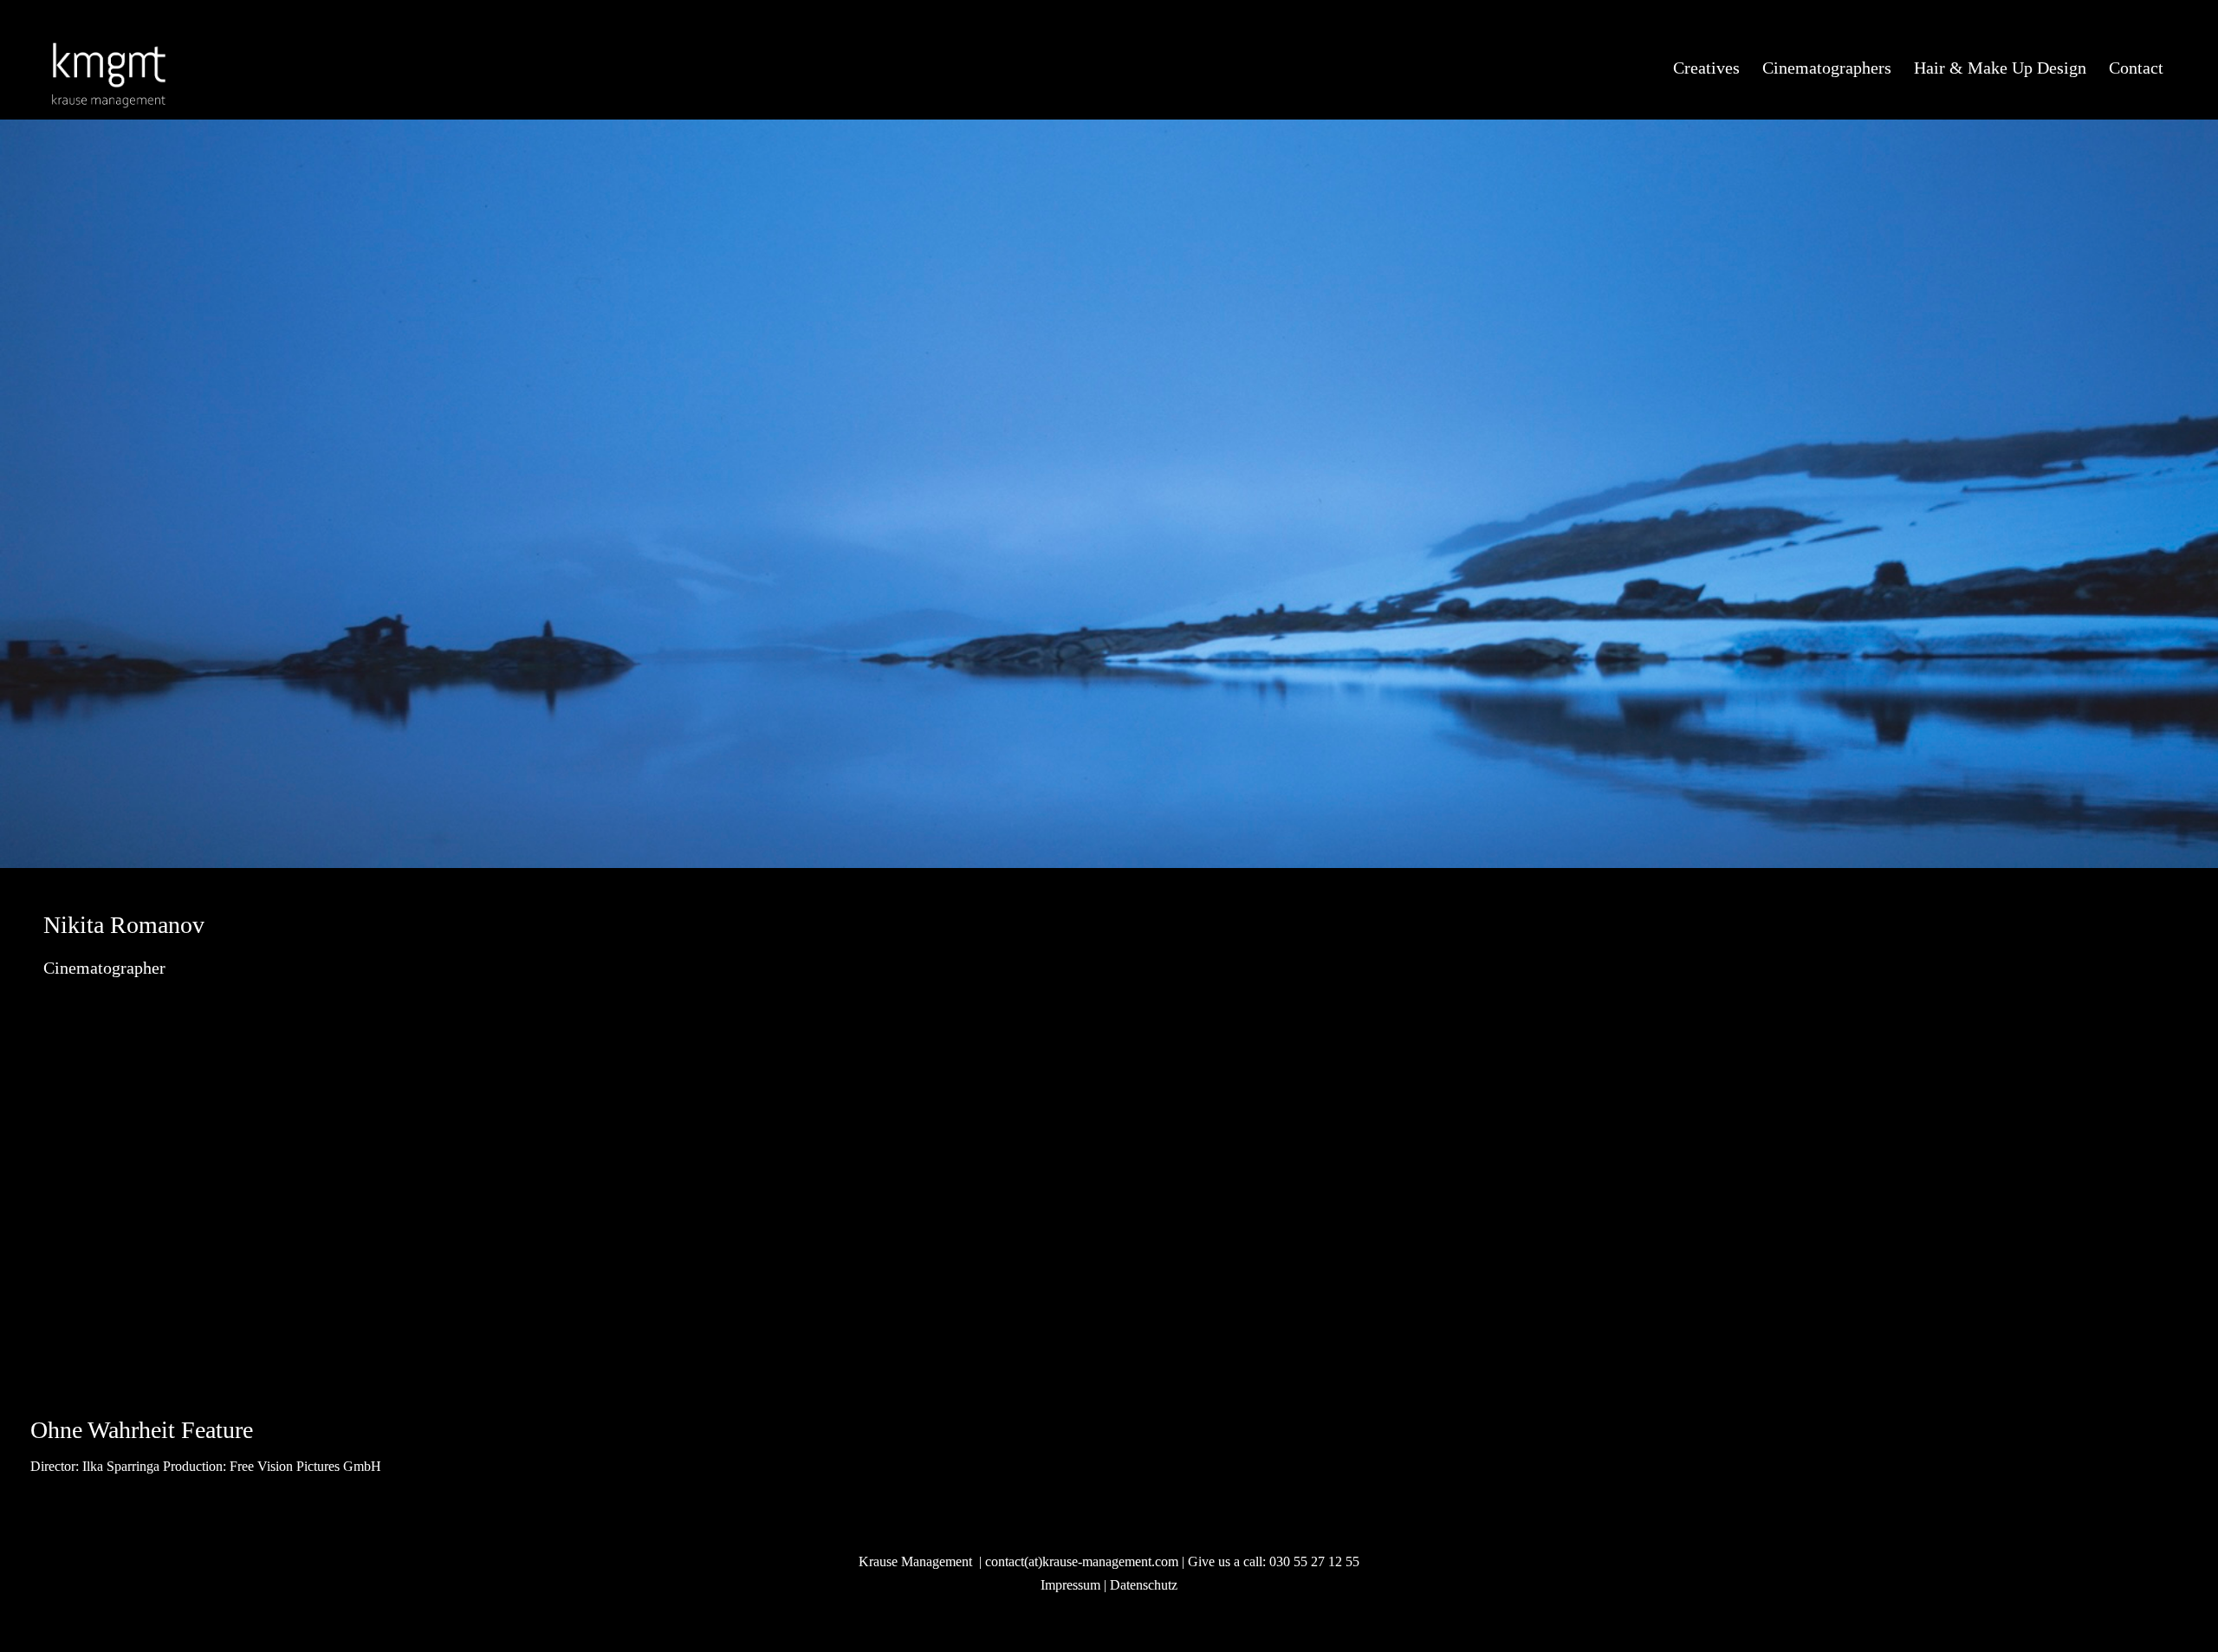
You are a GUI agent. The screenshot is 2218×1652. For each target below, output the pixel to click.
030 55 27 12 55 (1314, 1561)
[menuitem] (1706, 68)
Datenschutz (1144, 1585)
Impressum (1070, 1585)
